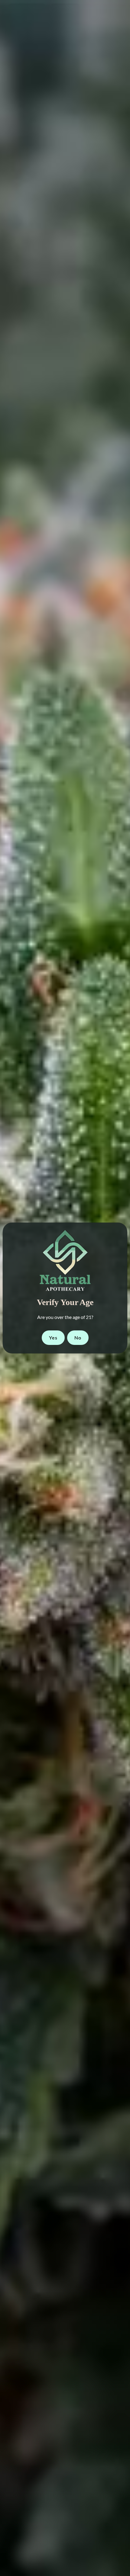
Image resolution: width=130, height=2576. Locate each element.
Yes (53, 1338)
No (78, 1338)
